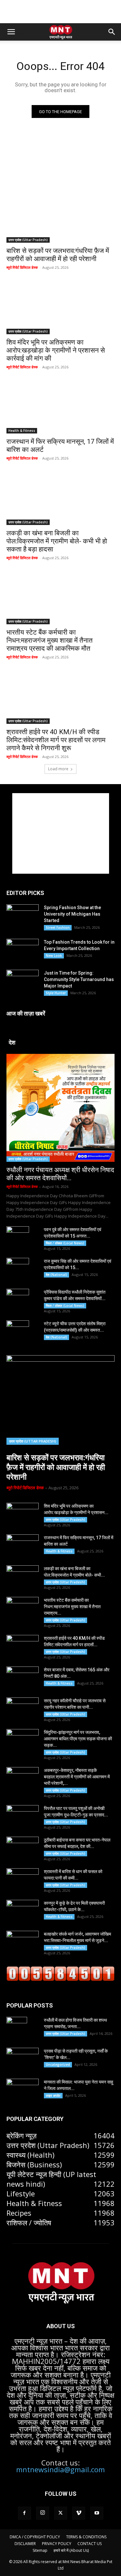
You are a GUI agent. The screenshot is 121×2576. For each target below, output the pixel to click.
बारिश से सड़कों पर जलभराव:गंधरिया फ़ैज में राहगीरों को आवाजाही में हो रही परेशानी (56, 1467)
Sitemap (40, 2550)
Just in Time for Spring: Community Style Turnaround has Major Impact (79, 979)
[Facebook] (25, 2513)
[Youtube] (97, 2513)
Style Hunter (56, 993)
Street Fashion (58, 928)
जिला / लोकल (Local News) (65, 1243)
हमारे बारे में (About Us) (71, 2550)
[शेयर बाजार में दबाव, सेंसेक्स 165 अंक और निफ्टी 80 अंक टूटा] (23, 1678)
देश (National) (56, 1275)
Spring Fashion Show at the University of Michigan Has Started (72, 914)
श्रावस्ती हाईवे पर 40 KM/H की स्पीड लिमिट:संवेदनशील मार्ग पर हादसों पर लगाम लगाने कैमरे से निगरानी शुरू (56, 740)
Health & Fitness (22, 431)
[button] (11, 32)
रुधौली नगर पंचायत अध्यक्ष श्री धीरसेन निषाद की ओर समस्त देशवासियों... (60, 1174)
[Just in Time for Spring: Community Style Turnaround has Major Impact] (23, 981)
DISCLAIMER (25, 2544)
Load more (58, 769)
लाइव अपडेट (53, 2095)
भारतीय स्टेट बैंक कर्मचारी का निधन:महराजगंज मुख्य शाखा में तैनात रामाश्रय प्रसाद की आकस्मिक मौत (50, 640)
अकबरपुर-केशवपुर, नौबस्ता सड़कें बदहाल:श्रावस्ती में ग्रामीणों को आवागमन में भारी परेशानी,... (77, 1777)
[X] (61, 2513)
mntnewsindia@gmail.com (60, 2469)
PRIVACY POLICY (57, 2544)
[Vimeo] (79, 2513)
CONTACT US (90, 2544)
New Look (54, 956)
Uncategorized (58, 2065)
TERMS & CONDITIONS (86, 2537)
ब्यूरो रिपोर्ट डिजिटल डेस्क (22, 267)
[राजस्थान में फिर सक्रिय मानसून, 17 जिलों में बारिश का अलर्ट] (60, 407)
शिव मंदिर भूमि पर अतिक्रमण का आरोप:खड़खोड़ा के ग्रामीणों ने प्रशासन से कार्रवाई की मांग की (56, 350)
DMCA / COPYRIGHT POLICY (35, 2537)
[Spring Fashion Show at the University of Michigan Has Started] (23, 915)
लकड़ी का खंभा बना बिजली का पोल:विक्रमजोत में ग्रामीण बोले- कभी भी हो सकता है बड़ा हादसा (57, 541)
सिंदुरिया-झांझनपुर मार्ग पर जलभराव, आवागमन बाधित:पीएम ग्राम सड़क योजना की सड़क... (78, 1739)
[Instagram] (43, 2513)
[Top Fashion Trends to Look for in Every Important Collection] (23, 950)
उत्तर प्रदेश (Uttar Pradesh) (28, 240)
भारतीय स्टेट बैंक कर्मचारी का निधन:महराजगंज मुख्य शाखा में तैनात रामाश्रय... (72, 1607)
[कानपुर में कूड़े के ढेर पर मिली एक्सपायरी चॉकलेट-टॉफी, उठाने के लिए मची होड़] (23, 1911)
